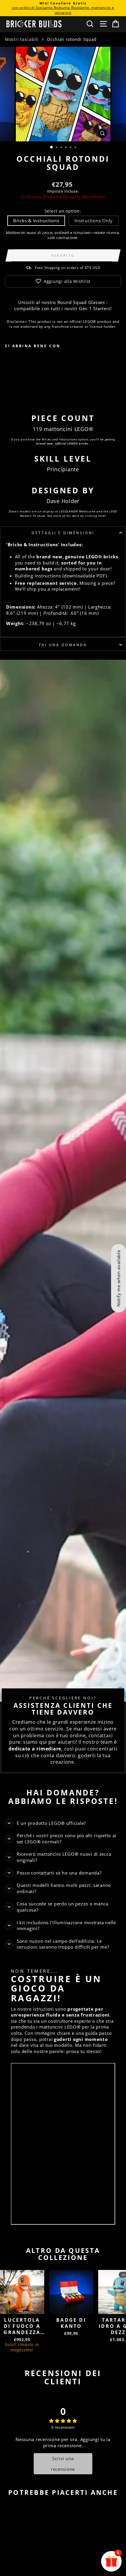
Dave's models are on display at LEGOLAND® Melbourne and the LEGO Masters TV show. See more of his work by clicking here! (63, 513)
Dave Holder (63, 501)
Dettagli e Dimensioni (63, 533)
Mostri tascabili (22, 39)
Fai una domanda (63, 645)
